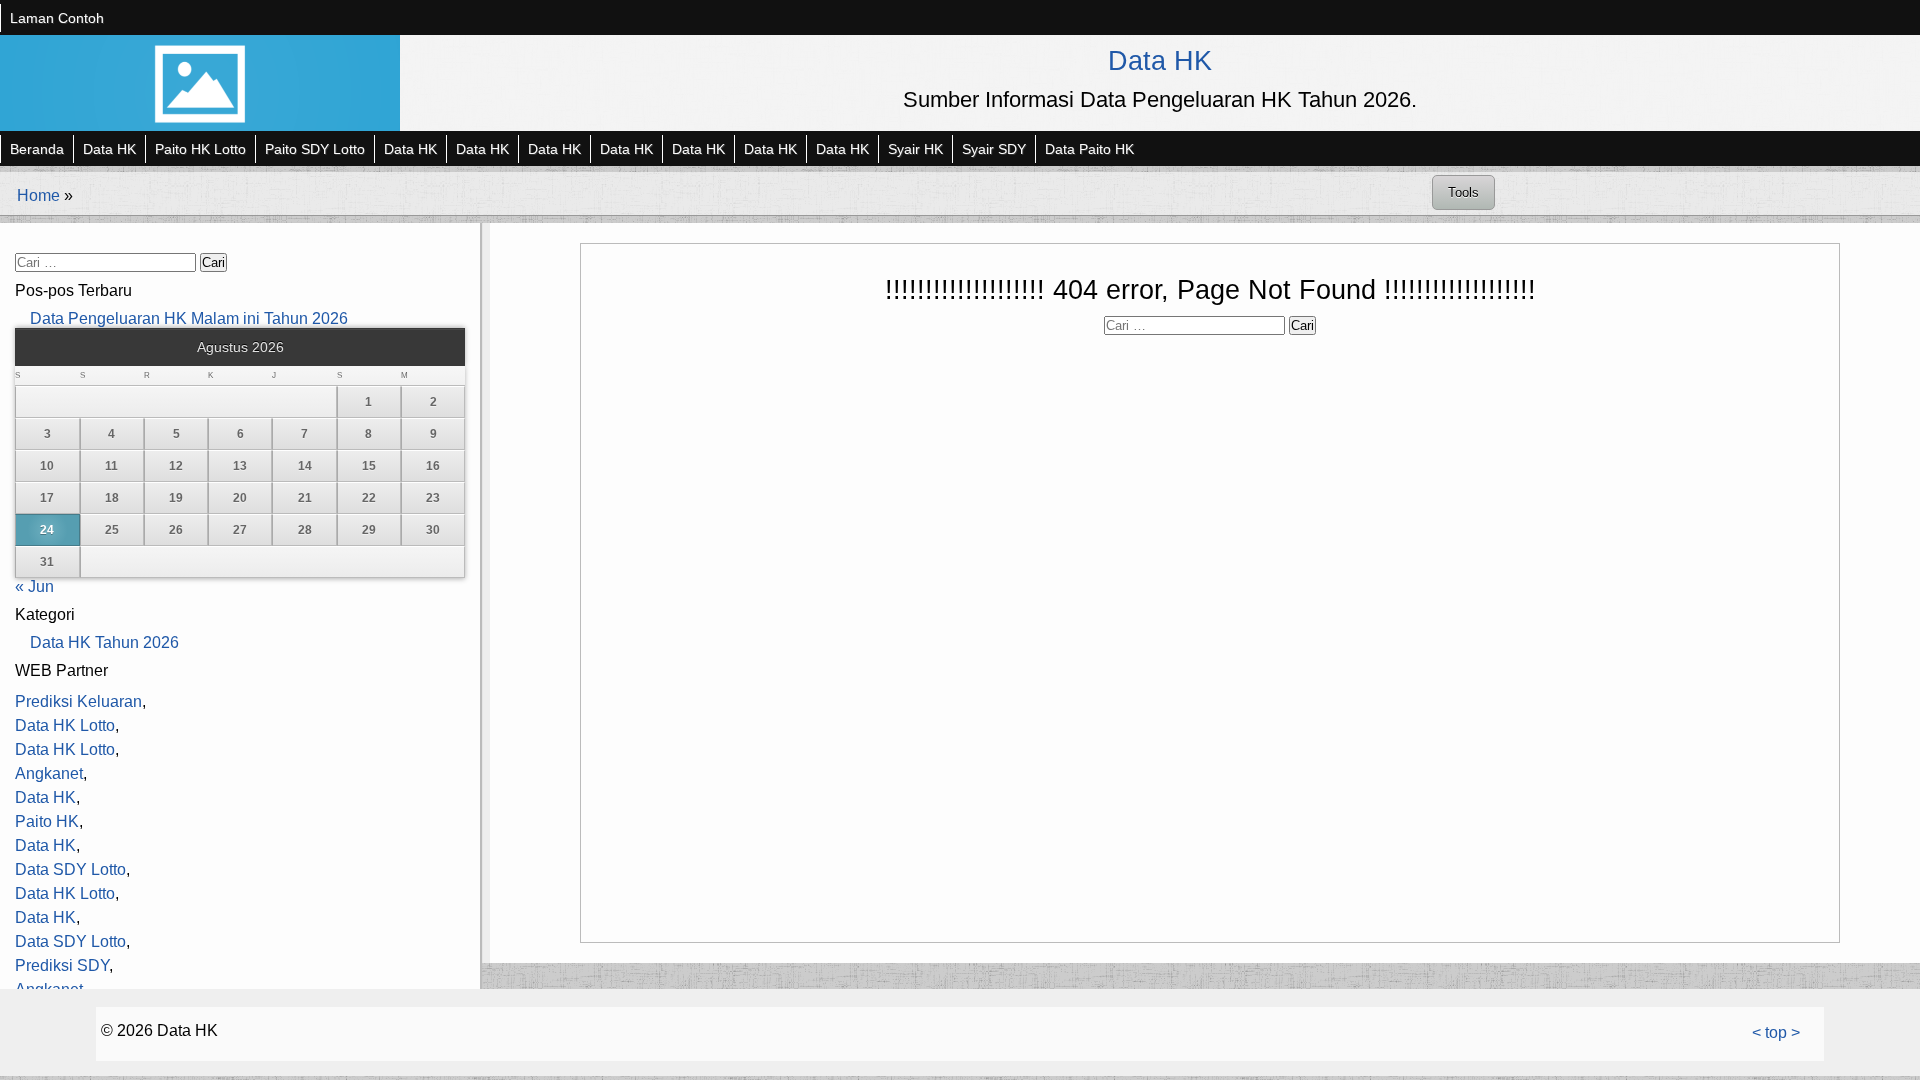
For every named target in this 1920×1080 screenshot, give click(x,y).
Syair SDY (994, 149)
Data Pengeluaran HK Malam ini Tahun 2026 (189, 318)
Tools (1463, 192)
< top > (1776, 1032)
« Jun (34, 586)
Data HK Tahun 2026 (104, 642)
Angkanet (49, 773)
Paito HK (47, 821)
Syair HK (915, 149)
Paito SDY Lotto (315, 149)
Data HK (1160, 60)
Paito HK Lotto (200, 149)
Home (38, 195)
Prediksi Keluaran (78, 701)
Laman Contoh (57, 18)
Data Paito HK (1089, 149)
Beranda (37, 149)
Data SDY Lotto (70, 869)
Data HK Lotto (65, 725)
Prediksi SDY (62, 965)
